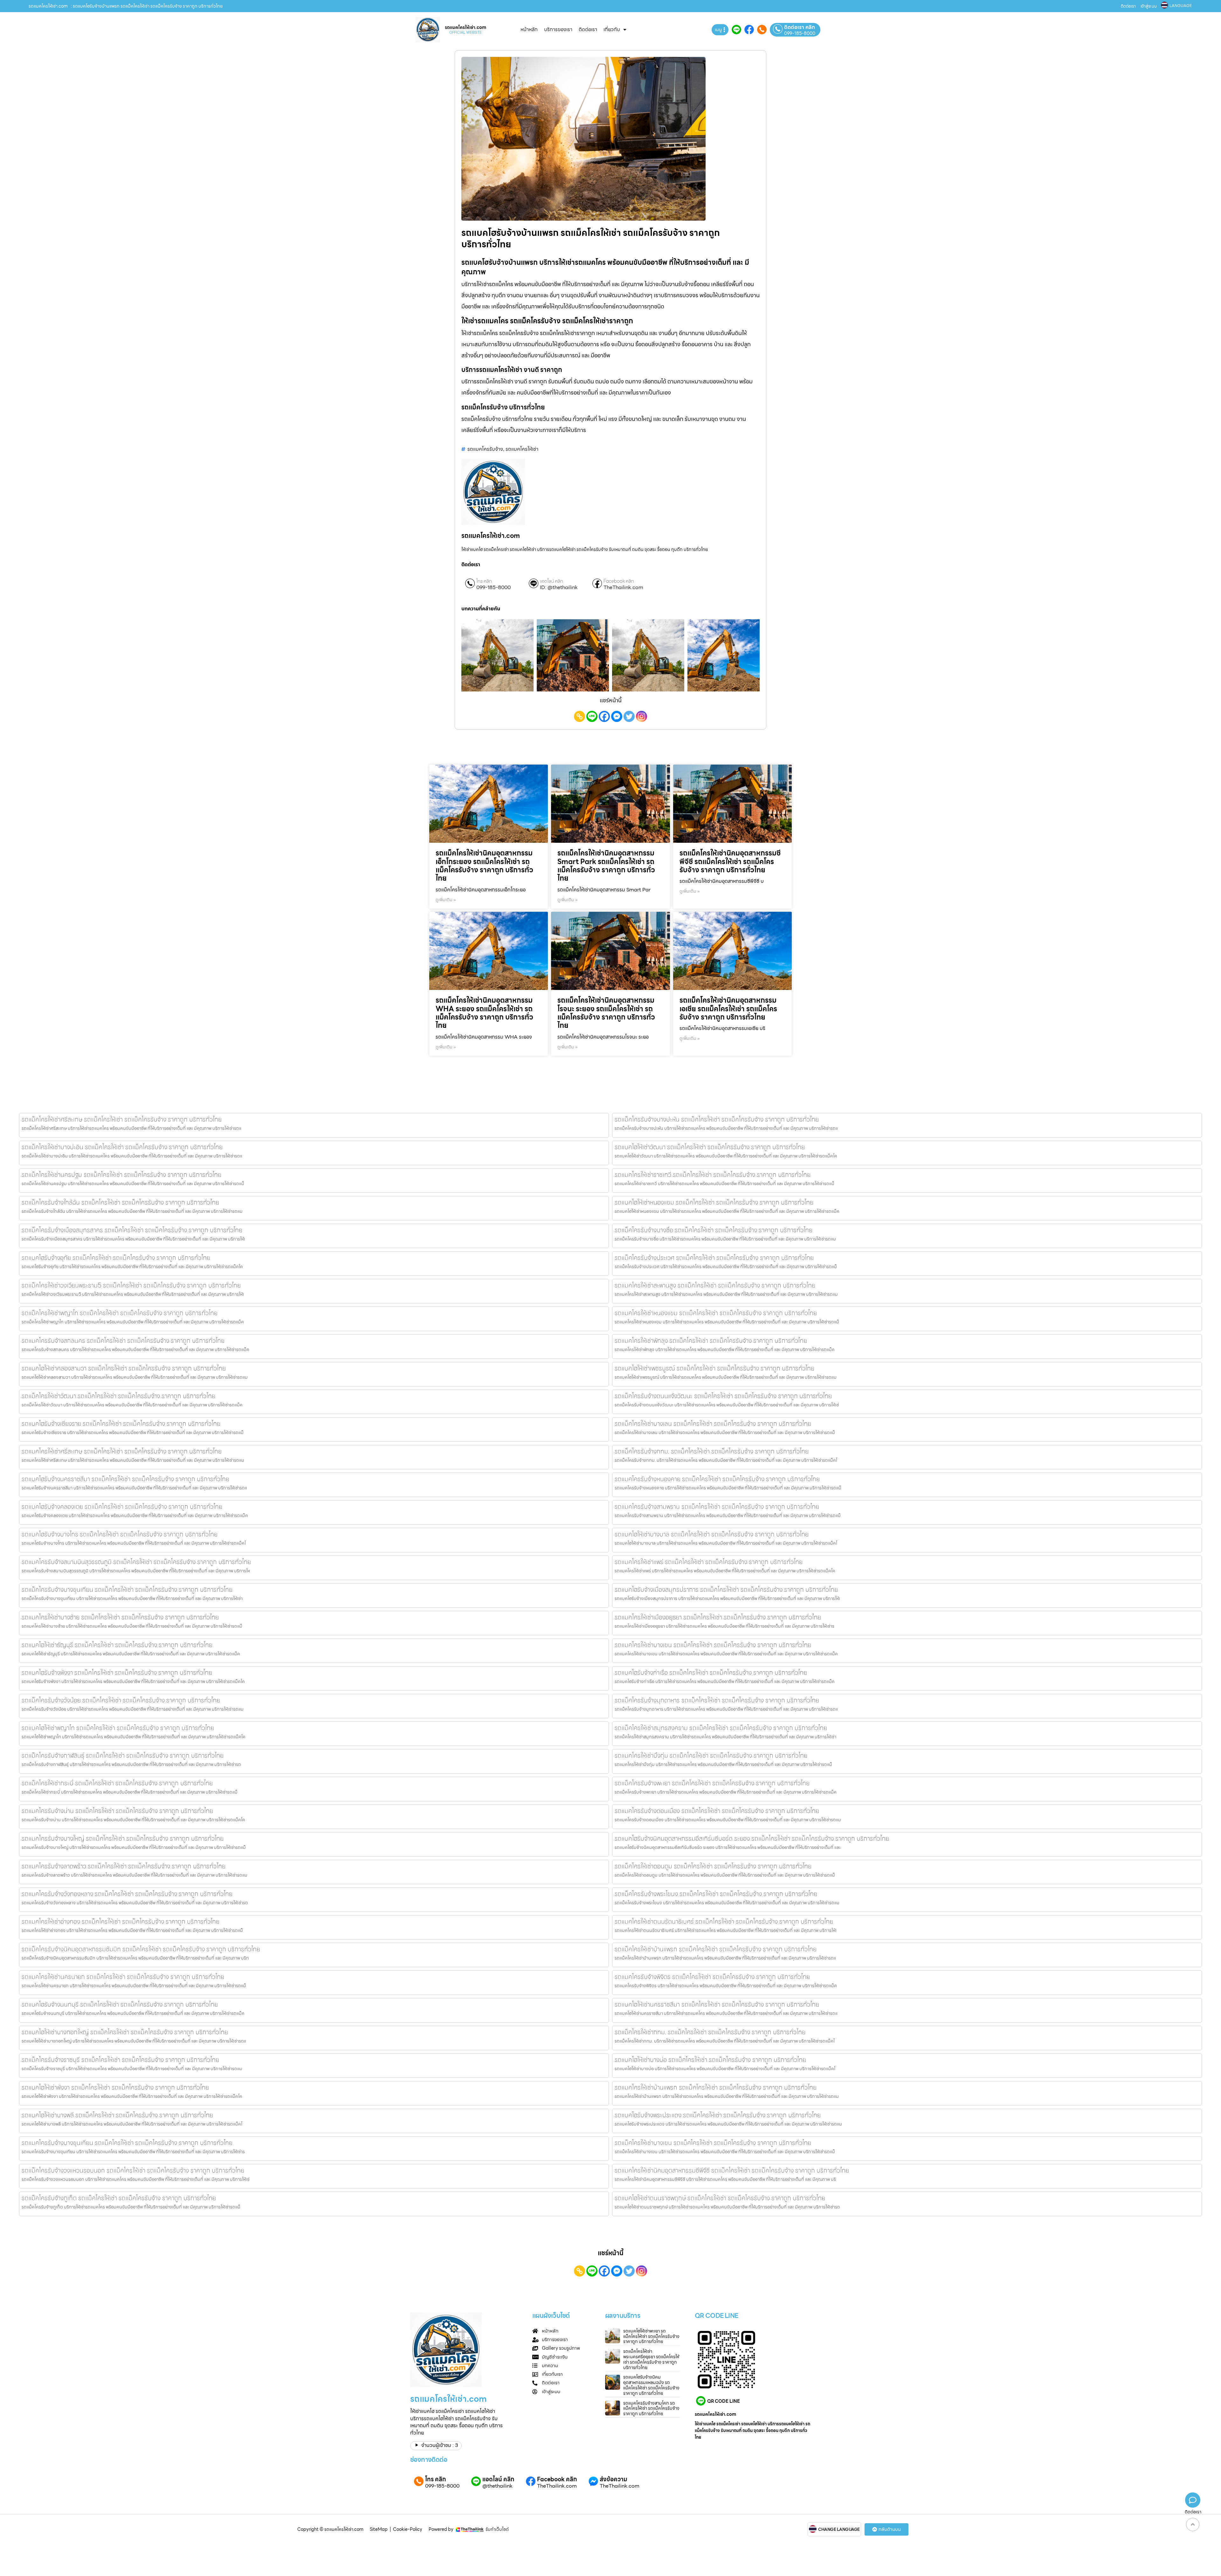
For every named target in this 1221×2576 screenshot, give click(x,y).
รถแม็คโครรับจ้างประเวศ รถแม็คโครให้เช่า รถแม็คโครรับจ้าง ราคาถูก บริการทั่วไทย (714, 1258)
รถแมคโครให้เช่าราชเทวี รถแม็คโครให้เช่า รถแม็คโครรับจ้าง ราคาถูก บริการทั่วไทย (713, 1175)
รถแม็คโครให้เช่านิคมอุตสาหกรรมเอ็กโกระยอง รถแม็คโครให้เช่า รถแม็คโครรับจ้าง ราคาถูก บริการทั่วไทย (484, 866)
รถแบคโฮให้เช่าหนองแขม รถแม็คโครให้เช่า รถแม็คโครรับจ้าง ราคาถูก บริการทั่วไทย (714, 1202)
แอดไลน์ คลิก (552, 581)
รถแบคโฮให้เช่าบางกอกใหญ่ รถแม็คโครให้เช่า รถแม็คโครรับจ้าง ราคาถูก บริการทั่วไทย (125, 2032)
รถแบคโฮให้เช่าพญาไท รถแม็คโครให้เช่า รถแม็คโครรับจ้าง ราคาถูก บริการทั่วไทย (118, 1728)
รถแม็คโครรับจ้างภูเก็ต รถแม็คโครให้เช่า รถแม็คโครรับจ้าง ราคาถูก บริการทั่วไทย (119, 2198)
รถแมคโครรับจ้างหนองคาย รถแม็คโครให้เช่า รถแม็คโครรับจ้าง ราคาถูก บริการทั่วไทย (717, 1479)
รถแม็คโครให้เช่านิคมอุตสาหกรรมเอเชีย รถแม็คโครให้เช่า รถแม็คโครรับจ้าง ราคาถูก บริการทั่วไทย (728, 1009)
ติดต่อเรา (1128, 6)
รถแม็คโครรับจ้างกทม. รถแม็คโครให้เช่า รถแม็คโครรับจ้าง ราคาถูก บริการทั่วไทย (712, 1451)
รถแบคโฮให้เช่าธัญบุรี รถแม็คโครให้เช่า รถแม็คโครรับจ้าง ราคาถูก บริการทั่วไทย (117, 1645)
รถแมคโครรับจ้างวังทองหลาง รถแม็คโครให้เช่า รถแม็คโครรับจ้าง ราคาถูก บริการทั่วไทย (127, 1894)
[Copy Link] (579, 716)
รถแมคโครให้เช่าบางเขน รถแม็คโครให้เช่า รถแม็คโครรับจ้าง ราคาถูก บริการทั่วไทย (713, 1645)
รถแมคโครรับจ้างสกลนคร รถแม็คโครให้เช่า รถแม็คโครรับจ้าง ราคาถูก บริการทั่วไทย (123, 1341)
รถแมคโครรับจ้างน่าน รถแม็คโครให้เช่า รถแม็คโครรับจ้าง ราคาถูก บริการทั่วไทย (117, 1811)
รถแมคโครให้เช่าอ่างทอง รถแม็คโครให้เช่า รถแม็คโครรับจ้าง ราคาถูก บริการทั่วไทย (121, 1921)
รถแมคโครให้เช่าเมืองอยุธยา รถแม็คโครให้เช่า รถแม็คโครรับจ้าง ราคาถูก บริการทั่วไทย (718, 1617)
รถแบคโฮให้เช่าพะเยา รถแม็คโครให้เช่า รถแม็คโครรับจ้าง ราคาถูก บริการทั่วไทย (651, 2336)
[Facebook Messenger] (617, 716)
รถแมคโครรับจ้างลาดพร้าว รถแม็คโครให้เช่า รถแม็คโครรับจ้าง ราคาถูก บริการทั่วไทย (124, 1866)
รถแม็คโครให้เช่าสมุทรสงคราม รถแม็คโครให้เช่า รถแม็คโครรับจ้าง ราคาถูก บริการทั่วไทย (721, 1728)
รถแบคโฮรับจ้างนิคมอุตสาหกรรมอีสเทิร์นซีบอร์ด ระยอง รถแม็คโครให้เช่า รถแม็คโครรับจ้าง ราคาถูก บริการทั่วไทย (752, 1838)
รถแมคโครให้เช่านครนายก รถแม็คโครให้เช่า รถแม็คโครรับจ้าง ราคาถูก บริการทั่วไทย (123, 1977)
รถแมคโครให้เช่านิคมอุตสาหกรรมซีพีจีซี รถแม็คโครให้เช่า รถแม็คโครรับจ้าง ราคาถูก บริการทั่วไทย (732, 2170)
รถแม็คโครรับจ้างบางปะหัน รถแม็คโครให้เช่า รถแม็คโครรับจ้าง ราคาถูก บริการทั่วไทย (717, 1119)
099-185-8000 (800, 33)
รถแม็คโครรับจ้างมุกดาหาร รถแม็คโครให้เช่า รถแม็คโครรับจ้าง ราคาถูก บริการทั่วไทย (717, 1700)
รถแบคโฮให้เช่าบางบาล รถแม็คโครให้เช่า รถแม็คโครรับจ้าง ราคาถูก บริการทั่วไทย (712, 1534)
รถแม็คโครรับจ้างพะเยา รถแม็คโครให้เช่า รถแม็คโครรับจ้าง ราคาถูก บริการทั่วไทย (712, 1783)
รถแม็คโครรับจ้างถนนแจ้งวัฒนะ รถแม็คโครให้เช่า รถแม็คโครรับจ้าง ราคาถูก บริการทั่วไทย (723, 1396)
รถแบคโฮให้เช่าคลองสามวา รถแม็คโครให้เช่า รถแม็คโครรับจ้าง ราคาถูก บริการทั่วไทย (124, 1368)
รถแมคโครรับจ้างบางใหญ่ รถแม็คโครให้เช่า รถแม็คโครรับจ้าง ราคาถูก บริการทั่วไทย (123, 1838)
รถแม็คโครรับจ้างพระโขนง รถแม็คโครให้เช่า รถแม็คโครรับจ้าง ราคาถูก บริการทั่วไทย (716, 1894)
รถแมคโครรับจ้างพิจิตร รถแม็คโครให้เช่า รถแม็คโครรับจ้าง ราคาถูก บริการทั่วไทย (712, 1977)
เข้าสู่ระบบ (1149, 6)
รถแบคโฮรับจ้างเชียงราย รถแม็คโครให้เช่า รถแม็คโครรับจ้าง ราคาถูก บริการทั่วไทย (121, 1424)
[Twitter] (629, 716)
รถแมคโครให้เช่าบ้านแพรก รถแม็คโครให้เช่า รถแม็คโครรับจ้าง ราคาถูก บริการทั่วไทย (716, 2087)
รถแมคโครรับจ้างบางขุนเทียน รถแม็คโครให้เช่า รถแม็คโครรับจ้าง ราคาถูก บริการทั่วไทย (127, 2143)
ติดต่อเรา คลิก (800, 27)
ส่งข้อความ (614, 2479)
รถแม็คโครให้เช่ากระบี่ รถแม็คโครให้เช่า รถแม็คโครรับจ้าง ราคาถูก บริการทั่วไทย (117, 1783)
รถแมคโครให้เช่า (522, 449)
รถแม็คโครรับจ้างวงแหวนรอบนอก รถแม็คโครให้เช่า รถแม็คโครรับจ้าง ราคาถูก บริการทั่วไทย (133, 2170)
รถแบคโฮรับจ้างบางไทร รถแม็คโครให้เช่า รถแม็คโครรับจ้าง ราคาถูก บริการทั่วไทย (120, 1534)
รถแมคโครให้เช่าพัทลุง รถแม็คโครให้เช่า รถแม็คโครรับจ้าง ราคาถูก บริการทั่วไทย (711, 1341)
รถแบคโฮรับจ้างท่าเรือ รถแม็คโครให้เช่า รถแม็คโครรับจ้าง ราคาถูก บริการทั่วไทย (711, 1673)
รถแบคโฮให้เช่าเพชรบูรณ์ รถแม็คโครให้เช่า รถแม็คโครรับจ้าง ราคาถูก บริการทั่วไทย (714, 1368)
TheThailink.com (623, 587)
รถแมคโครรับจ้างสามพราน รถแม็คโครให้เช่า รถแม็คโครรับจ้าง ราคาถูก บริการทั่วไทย (717, 1507)
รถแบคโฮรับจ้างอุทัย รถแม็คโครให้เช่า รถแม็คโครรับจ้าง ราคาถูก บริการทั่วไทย (116, 1258)
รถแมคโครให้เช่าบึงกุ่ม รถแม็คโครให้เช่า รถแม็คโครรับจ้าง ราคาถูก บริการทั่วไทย (711, 1755)
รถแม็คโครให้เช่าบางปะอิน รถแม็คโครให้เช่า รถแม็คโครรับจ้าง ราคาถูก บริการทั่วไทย (122, 1147)
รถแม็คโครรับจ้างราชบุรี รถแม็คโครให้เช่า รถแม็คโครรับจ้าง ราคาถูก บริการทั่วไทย (120, 2060)
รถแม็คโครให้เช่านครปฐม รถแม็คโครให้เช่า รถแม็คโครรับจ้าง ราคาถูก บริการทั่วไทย (121, 1175)
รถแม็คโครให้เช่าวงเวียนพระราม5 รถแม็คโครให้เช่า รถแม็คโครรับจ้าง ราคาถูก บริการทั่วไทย (131, 1285)
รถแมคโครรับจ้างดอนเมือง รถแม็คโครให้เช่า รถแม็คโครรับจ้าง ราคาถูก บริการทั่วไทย (717, 1811)
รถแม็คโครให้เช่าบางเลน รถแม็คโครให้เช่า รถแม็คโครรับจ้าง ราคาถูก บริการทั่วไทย (713, 1424)
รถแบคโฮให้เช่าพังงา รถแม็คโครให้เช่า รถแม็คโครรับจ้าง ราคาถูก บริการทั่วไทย (115, 2087)
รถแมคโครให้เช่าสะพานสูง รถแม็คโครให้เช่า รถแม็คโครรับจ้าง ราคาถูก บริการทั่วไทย (715, 1285)
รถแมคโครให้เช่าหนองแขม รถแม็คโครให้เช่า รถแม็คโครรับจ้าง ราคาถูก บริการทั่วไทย (716, 1313)
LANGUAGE (1181, 6)
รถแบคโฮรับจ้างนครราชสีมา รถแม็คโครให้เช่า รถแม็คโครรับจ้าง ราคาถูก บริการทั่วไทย (125, 1479)
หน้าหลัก (529, 29)
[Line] (592, 716)
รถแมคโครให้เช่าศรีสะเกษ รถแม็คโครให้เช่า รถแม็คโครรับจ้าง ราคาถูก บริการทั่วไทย (122, 1451)
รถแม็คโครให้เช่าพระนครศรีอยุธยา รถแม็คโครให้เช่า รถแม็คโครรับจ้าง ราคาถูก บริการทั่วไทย (651, 2359)
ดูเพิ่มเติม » (446, 900)
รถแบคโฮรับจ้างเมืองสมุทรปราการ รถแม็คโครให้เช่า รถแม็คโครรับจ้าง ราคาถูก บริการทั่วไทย (726, 1590)
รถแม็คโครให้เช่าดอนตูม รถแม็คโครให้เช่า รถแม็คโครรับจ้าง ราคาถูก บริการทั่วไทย (713, 1866)
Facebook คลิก (619, 581)
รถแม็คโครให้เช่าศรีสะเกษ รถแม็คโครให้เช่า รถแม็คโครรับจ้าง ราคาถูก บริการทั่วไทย (122, 1119)
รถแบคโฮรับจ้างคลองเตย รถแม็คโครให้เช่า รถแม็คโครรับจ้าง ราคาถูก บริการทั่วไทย (122, 1507)
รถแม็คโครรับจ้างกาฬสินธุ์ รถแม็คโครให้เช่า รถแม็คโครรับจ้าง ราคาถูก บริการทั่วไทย (123, 1755)
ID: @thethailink (559, 587)
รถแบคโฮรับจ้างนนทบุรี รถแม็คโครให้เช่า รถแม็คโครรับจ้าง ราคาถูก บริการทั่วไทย (120, 2004)
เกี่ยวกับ (612, 29)
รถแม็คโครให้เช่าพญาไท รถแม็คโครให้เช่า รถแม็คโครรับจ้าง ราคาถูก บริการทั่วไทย (120, 1313)
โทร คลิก (484, 581)
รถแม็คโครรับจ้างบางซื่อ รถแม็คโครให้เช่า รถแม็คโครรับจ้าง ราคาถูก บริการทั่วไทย (714, 1230)
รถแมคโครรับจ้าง (485, 449)
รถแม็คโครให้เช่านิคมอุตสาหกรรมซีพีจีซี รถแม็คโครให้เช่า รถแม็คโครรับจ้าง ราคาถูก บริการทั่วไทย (730, 862)
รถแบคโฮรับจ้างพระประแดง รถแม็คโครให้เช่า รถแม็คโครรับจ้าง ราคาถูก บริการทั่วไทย (718, 2115)
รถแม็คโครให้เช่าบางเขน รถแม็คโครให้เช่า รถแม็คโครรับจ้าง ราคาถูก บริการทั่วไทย (713, 2143)
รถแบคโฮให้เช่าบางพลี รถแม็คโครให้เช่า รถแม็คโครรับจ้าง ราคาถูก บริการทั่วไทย (117, 2115)
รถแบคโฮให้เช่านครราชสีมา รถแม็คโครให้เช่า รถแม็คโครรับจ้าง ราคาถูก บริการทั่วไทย (717, 2004)
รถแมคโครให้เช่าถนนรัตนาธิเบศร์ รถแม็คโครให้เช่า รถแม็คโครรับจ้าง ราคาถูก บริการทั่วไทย (724, 1921)
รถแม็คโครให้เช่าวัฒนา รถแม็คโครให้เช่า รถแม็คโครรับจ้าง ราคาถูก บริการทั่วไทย (118, 1396)
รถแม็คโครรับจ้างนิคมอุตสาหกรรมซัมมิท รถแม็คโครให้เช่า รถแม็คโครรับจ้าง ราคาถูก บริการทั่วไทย (141, 1949)
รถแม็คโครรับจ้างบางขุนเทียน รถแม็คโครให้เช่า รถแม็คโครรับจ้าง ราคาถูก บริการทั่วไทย (127, 1590)
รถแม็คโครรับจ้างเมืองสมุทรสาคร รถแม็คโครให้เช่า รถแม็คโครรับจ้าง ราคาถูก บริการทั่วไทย (132, 1230)
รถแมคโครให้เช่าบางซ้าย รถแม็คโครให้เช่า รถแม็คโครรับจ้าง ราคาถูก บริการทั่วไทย (120, 1617)
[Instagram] (642, 716)
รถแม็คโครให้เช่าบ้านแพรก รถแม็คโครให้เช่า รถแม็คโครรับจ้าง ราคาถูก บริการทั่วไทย (716, 1949)
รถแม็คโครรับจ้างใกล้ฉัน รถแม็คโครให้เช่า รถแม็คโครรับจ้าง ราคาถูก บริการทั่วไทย (120, 1202)
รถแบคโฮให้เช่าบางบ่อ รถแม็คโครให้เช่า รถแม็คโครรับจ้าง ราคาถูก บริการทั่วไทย (710, 2060)
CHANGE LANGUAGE (839, 2530)
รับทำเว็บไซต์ (497, 2529)
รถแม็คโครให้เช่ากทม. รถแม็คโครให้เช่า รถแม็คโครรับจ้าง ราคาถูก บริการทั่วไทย (710, 2032)
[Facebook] (604, 716)
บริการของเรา (558, 29)
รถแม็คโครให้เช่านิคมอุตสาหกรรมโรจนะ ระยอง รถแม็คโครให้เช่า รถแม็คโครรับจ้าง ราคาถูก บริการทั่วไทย (606, 1013)
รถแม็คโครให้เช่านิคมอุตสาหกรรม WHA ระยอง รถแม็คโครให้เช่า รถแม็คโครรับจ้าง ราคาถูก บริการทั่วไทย (484, 1013)
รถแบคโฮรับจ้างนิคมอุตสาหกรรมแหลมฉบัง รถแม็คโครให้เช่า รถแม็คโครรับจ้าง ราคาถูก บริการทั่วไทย (651, 2385)
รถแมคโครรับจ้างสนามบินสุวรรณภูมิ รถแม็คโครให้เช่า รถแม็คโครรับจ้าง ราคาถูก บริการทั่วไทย (136, 1562)
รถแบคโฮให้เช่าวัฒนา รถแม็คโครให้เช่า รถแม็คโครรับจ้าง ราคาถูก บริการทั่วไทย (710, 1147)
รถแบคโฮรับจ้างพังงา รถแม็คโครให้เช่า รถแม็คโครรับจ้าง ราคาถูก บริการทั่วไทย (117, 1673)
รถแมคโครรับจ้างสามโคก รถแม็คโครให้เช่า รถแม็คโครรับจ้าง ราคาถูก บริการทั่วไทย (651, 2408)
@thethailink (497, 2486)
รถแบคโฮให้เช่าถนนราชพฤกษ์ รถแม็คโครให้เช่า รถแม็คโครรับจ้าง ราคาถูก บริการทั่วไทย (720, 2198)
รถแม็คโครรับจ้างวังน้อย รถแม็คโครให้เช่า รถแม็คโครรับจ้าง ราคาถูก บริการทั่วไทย (121, 1700)
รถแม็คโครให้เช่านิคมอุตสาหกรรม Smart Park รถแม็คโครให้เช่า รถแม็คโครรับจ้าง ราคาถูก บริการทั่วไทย (606, 866)
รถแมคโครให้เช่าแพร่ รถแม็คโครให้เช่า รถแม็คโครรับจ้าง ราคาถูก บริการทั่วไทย (709, 1562)
